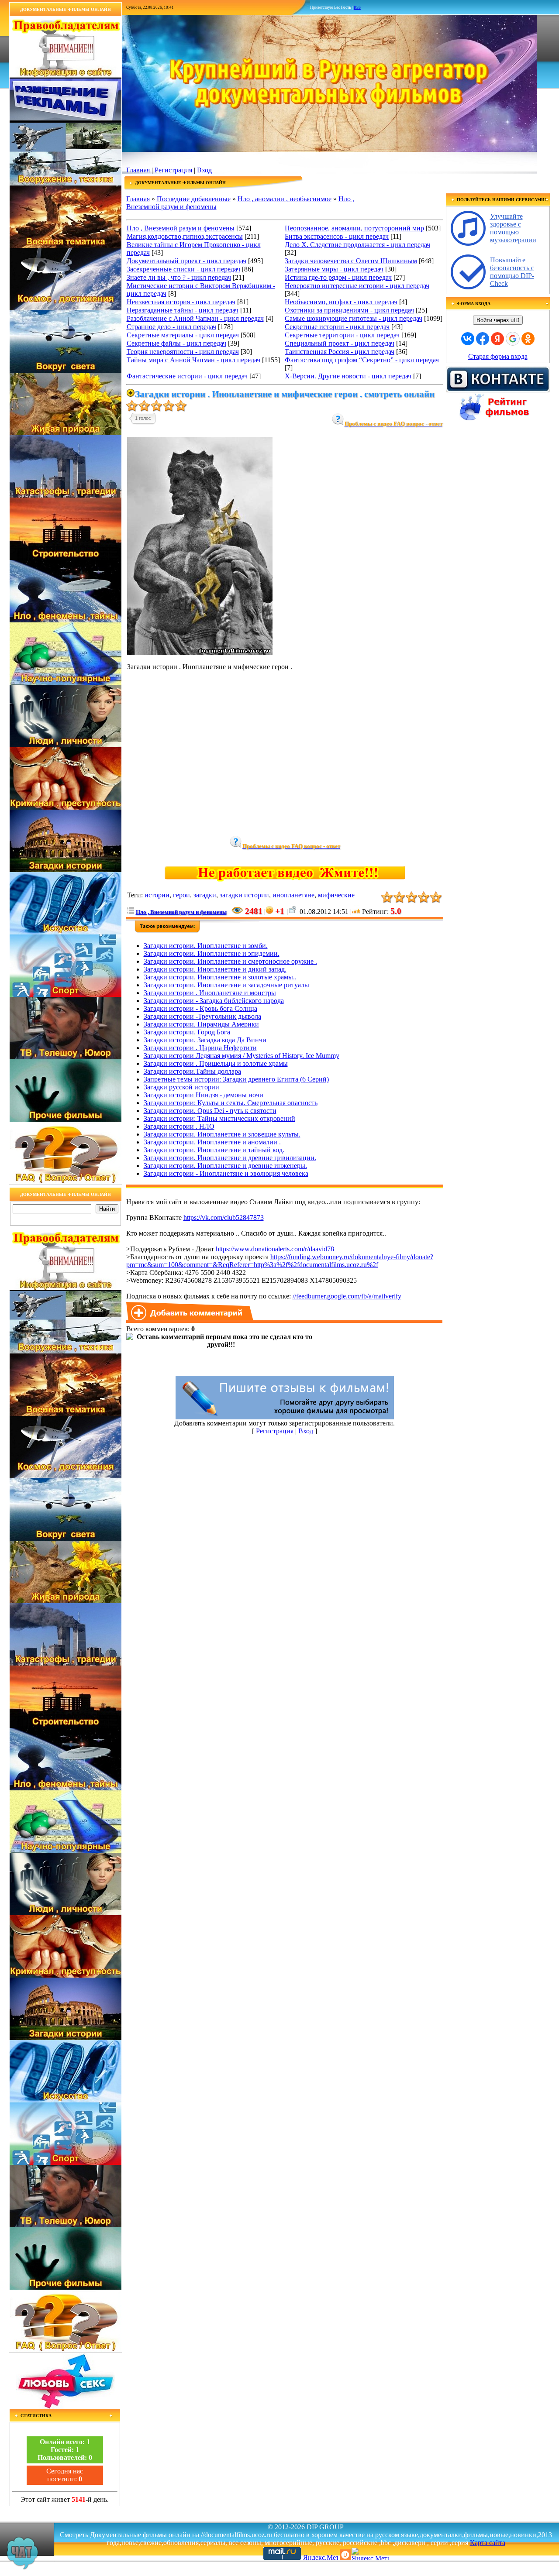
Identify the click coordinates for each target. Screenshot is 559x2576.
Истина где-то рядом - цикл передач (338, 277)
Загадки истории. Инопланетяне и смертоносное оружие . (230, 961)
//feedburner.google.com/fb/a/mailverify (347, 1296)
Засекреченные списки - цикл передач (183, 269)
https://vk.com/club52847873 (224, 1218)
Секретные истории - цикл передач (337, 327)
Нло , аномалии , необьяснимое (285, 199)
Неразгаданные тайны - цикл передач (183, 310)
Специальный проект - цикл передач (340, 343)
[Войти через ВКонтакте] (468, 339)
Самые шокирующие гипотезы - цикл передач (354, 318)
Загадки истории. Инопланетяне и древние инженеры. (225, 1166)
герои (181, 895)
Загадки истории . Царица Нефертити (200, 1048)
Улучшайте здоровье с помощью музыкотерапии (513, 228)
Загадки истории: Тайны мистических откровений (219, 1118)
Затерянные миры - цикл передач (334, 269)
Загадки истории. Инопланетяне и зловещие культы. (222, 1134)
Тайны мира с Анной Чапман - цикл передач (193, 360)
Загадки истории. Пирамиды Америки (201, 1024)
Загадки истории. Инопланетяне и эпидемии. (212, 953)
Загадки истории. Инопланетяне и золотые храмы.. (220, 977)
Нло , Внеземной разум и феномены (181, 228)
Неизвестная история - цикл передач (181, 302)
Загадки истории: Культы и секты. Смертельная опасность (231, 1103)
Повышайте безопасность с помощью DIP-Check (512, 272)
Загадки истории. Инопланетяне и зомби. (206, 946)
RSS (357, 7)
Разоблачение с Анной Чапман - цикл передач (195, 318)
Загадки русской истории (181, 1087)
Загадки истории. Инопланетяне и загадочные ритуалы (226, 985)
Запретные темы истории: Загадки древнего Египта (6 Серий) (236, 1079)
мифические (336, 895)
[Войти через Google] (513, 339)
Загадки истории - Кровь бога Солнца (200, 1008)
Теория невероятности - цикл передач (183, 352)
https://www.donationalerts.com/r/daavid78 (275, 1249)
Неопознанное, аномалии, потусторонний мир (354, 228)
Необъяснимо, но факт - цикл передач (341, 302)
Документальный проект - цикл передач (186, 261)
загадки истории (244, 895)
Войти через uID (498, 320)
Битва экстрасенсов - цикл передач (337, 236)
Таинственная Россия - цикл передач (340, 352)
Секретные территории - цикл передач (342, 335)
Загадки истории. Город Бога (187, 1032)
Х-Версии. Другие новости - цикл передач (348, 376)
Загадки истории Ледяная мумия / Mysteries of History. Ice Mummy (242, 1056)
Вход (204, 170)
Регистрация (173, 170)
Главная (138, 170)
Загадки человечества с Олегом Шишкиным (351, 261)
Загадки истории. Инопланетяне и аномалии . (212, 1142)
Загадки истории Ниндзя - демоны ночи (204, 1095)
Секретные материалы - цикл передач (183, 335)
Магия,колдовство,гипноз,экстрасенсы (185, 236)
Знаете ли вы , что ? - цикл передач (179, 277)
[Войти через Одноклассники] (528, 339)
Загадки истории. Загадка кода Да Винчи (205, 1040)
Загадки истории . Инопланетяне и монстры (210, 993)
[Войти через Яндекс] (497, 339)
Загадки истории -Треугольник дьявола (202, 1016)
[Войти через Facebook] (483, 339)
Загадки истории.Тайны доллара (192, 1071)
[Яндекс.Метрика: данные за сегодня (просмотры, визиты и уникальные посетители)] (370, 2554)
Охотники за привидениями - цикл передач (349, 310)
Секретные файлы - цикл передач (176, 343)
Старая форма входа (498, 356)
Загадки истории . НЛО (179, 1126)
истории (157, 895)
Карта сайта (488, 2543)
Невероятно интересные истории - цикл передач (357, 286)
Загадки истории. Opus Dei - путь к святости (210, 1111)
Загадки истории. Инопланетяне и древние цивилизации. (230, 1158)
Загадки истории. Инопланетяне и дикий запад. (215, 969)
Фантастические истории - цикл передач (187, 376)
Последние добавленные (194, 199)
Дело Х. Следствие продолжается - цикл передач (357, 245)
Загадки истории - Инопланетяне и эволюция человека (226, 1173)
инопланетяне (293, 895)
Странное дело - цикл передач (171, 327)
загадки (205, 895)
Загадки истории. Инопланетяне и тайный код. (214, 1150)
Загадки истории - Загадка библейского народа (214, 1001)
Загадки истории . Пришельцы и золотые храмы (216, 1063)
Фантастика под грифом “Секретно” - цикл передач (362, 360)
